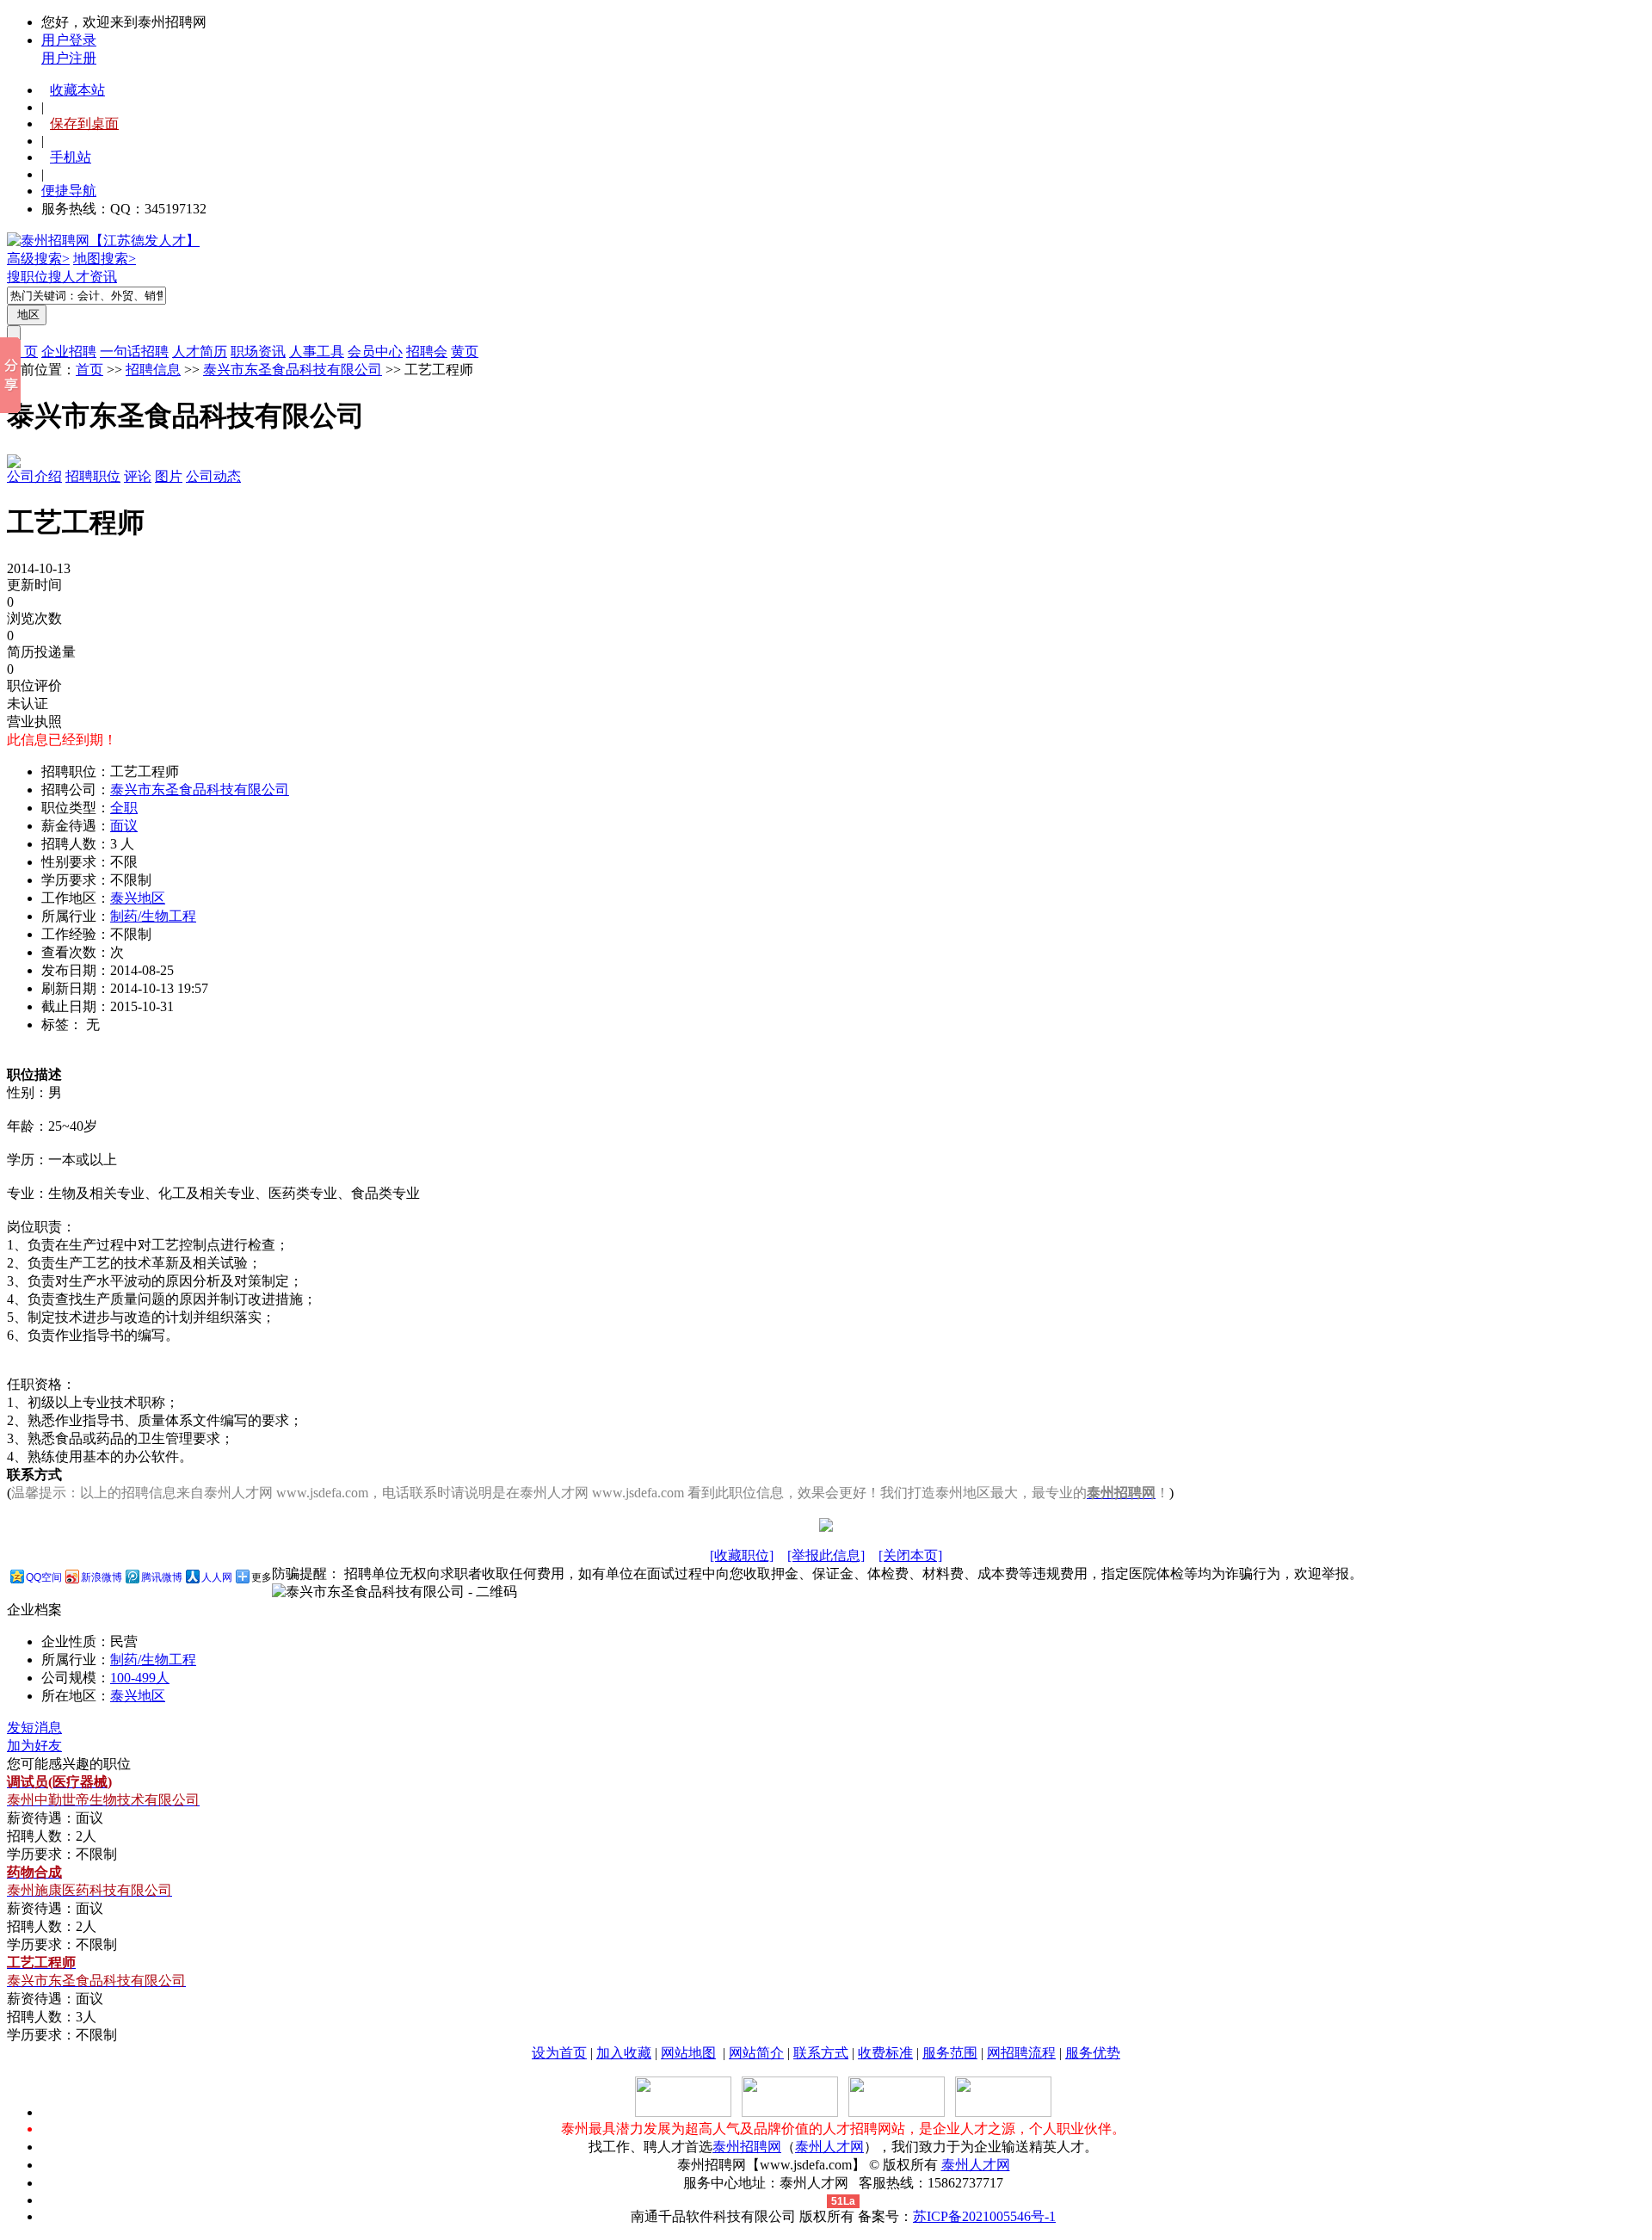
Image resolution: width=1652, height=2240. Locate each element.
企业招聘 (69, 352)
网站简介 (756, 2053)
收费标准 (885, 2053)
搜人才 (69, 277)
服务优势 (1093, 2053)
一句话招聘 (134, 352)
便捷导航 (69, 191)
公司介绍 (34, 476)
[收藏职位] (742, 1555)
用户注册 (69, 58)
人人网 (217, 1577)
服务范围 (950, 2053)
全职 (124, 808)
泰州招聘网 (747, 2147)
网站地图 (688, 2053)
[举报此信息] (826, 1555)
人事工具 (317, 352)
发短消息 (34, 1728)
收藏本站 (77, 90)
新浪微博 (102, 1577)
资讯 (103, 277)
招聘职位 (93, 476)
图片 (169, 476)
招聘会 (427, 352)
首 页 (22, 352)
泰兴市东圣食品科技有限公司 (293, 370)
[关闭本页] (910, 1555)
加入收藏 (624, 2053)
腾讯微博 (162, 1577)
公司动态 (213, 476)
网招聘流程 (1021, 2053)
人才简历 (200, 352)
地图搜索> (105, 259)
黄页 (465, 352)
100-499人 (140, 1678)
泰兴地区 (138, 898)
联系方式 (821, 2053)
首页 (89, 370)
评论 (138, 476)
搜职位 (28, 277)
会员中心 (375, 352)
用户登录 (69, 40)
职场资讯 (258, 352)
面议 (124, 826)
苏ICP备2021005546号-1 (984, 2216)
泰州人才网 (829, 2147)
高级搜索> (38, 259)
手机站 (71, 157)
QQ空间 (44, 1577)
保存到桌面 (84, 123)
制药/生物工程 (153, 916)
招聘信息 (153, 370)
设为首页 (559, 2053)
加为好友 (34, 1746)
